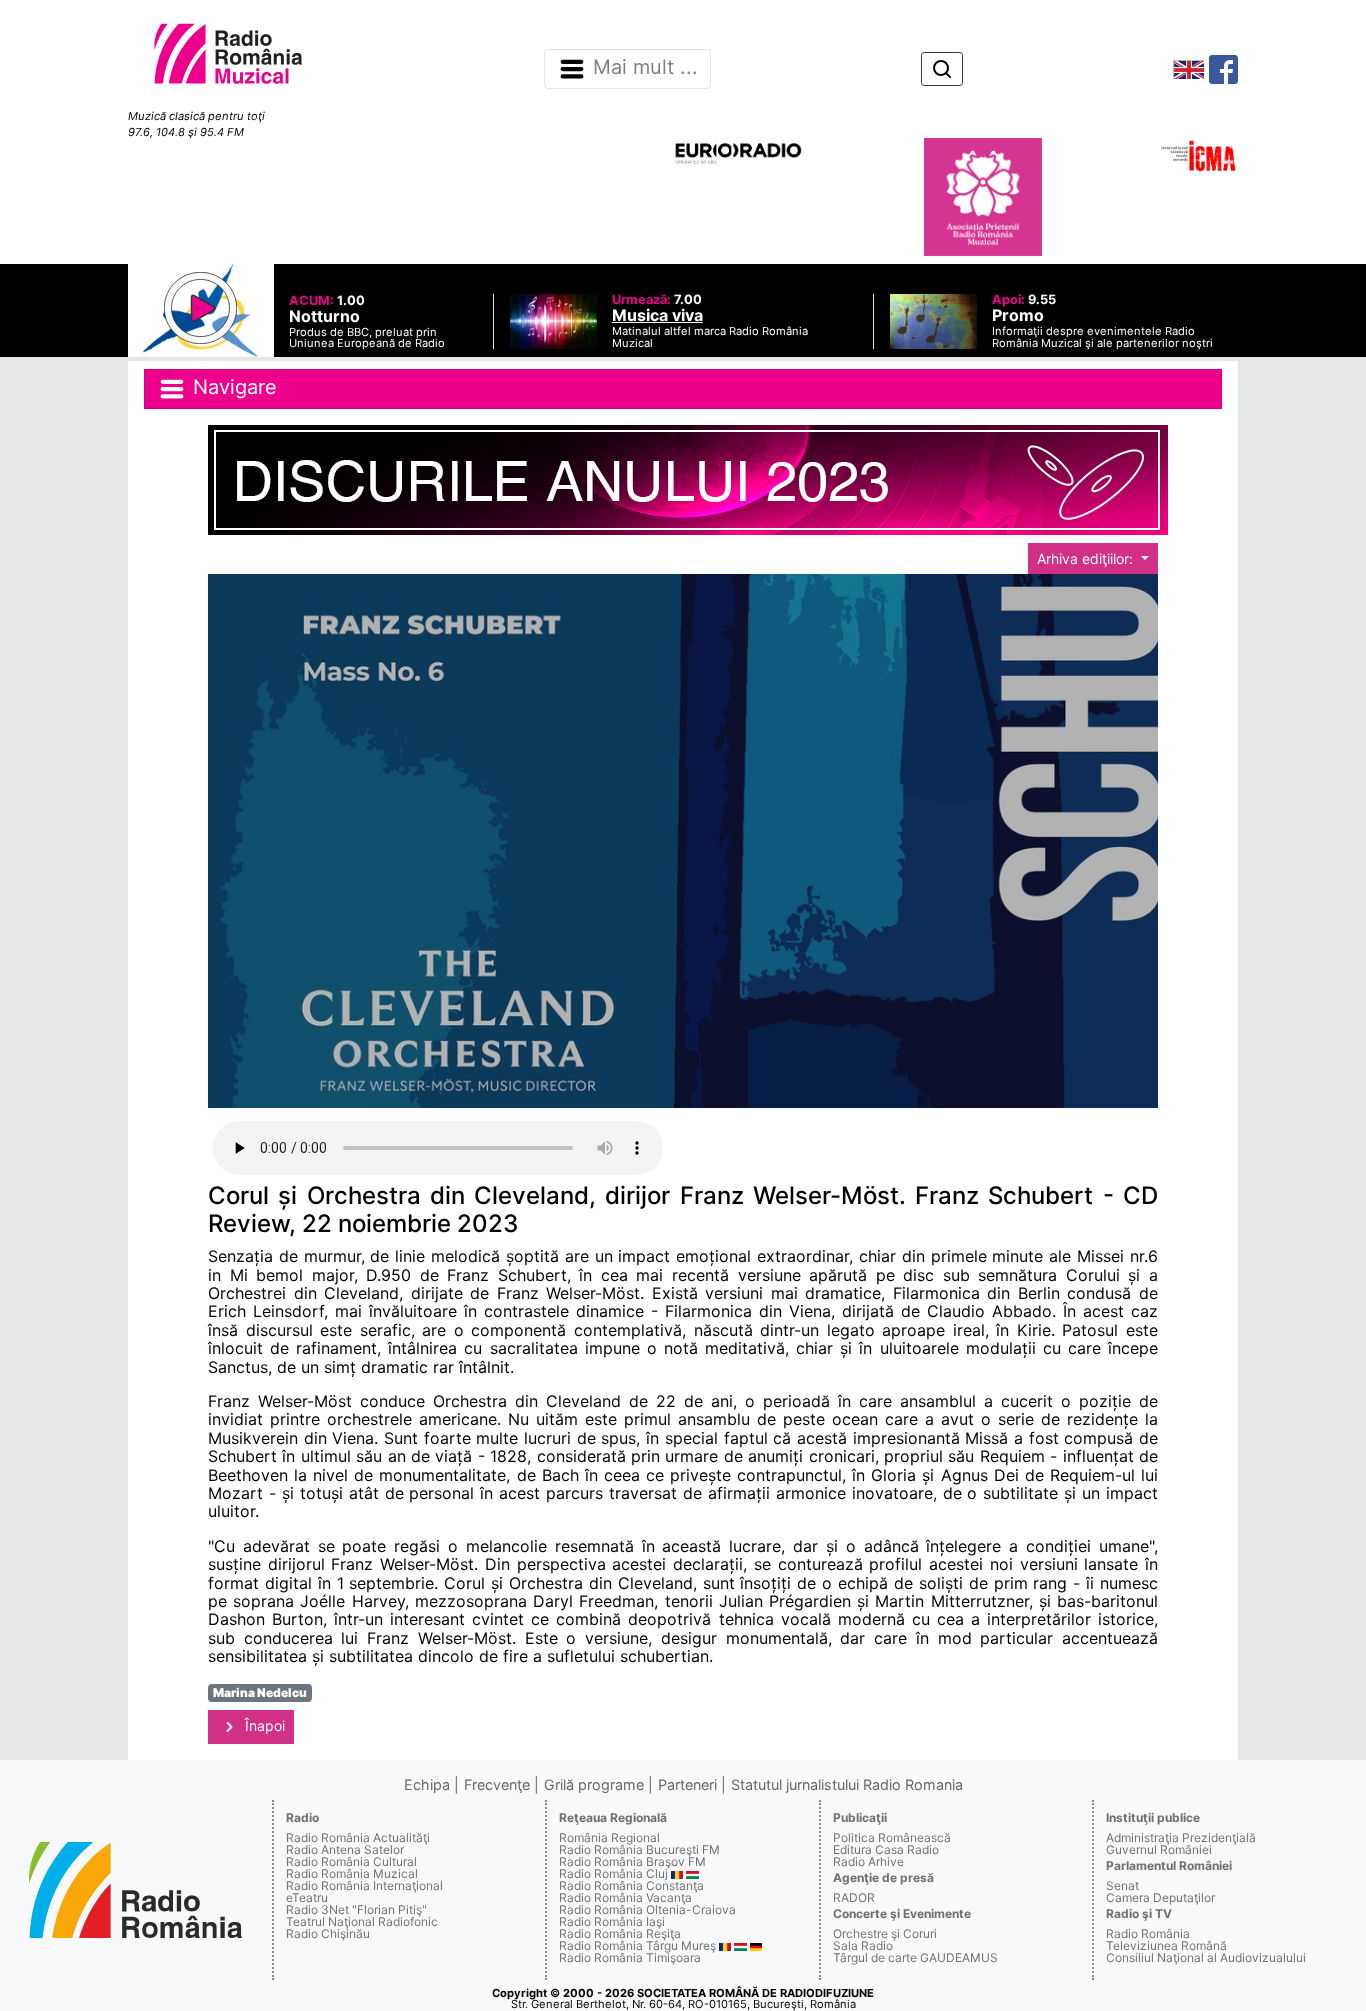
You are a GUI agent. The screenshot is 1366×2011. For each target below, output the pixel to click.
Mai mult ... (645, 68)
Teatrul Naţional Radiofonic (362, 1921)
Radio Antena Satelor (345, 1849)
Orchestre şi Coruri (885, 1933)
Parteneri (687, 1784)
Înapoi (263, 1725)
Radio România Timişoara (630, 1957)
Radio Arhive (868, 1861)
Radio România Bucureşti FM (639, 1849)
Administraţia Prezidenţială (1181, 1837)
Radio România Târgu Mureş (637, 1945)
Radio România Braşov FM (632, 1861)
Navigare (232, 387)
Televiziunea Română (1166, 1945)
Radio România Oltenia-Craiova (647, 1909)
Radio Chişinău (328, 1933)
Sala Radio (863, 1945)
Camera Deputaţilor (1160, 1897)
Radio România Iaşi (612, 1921)
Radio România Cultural (351, 1861)
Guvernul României (1159, 1849)
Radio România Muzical (352, 1873)
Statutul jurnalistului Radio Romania (847, 1784)
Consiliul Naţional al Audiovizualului (1206, 1957)
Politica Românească (892, 1837)
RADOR (854, 1897)
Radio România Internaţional (364, 1885)
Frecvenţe (497, 1784)
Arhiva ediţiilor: (1087, 558)
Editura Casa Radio (886, 1849)
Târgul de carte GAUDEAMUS (915, 1957)
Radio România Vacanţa (625, 1897)
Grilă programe (594, 1784)
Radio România (1148, 1933)
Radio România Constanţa (631, 1885)
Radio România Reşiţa (620, 1933)
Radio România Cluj (613, 1873)
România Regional (609, 1837)
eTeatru (307, 1897)
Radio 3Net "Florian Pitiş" (356, 1909)
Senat (1122, 1885)
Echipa (427, 1784)
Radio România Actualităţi (358, 1837)
